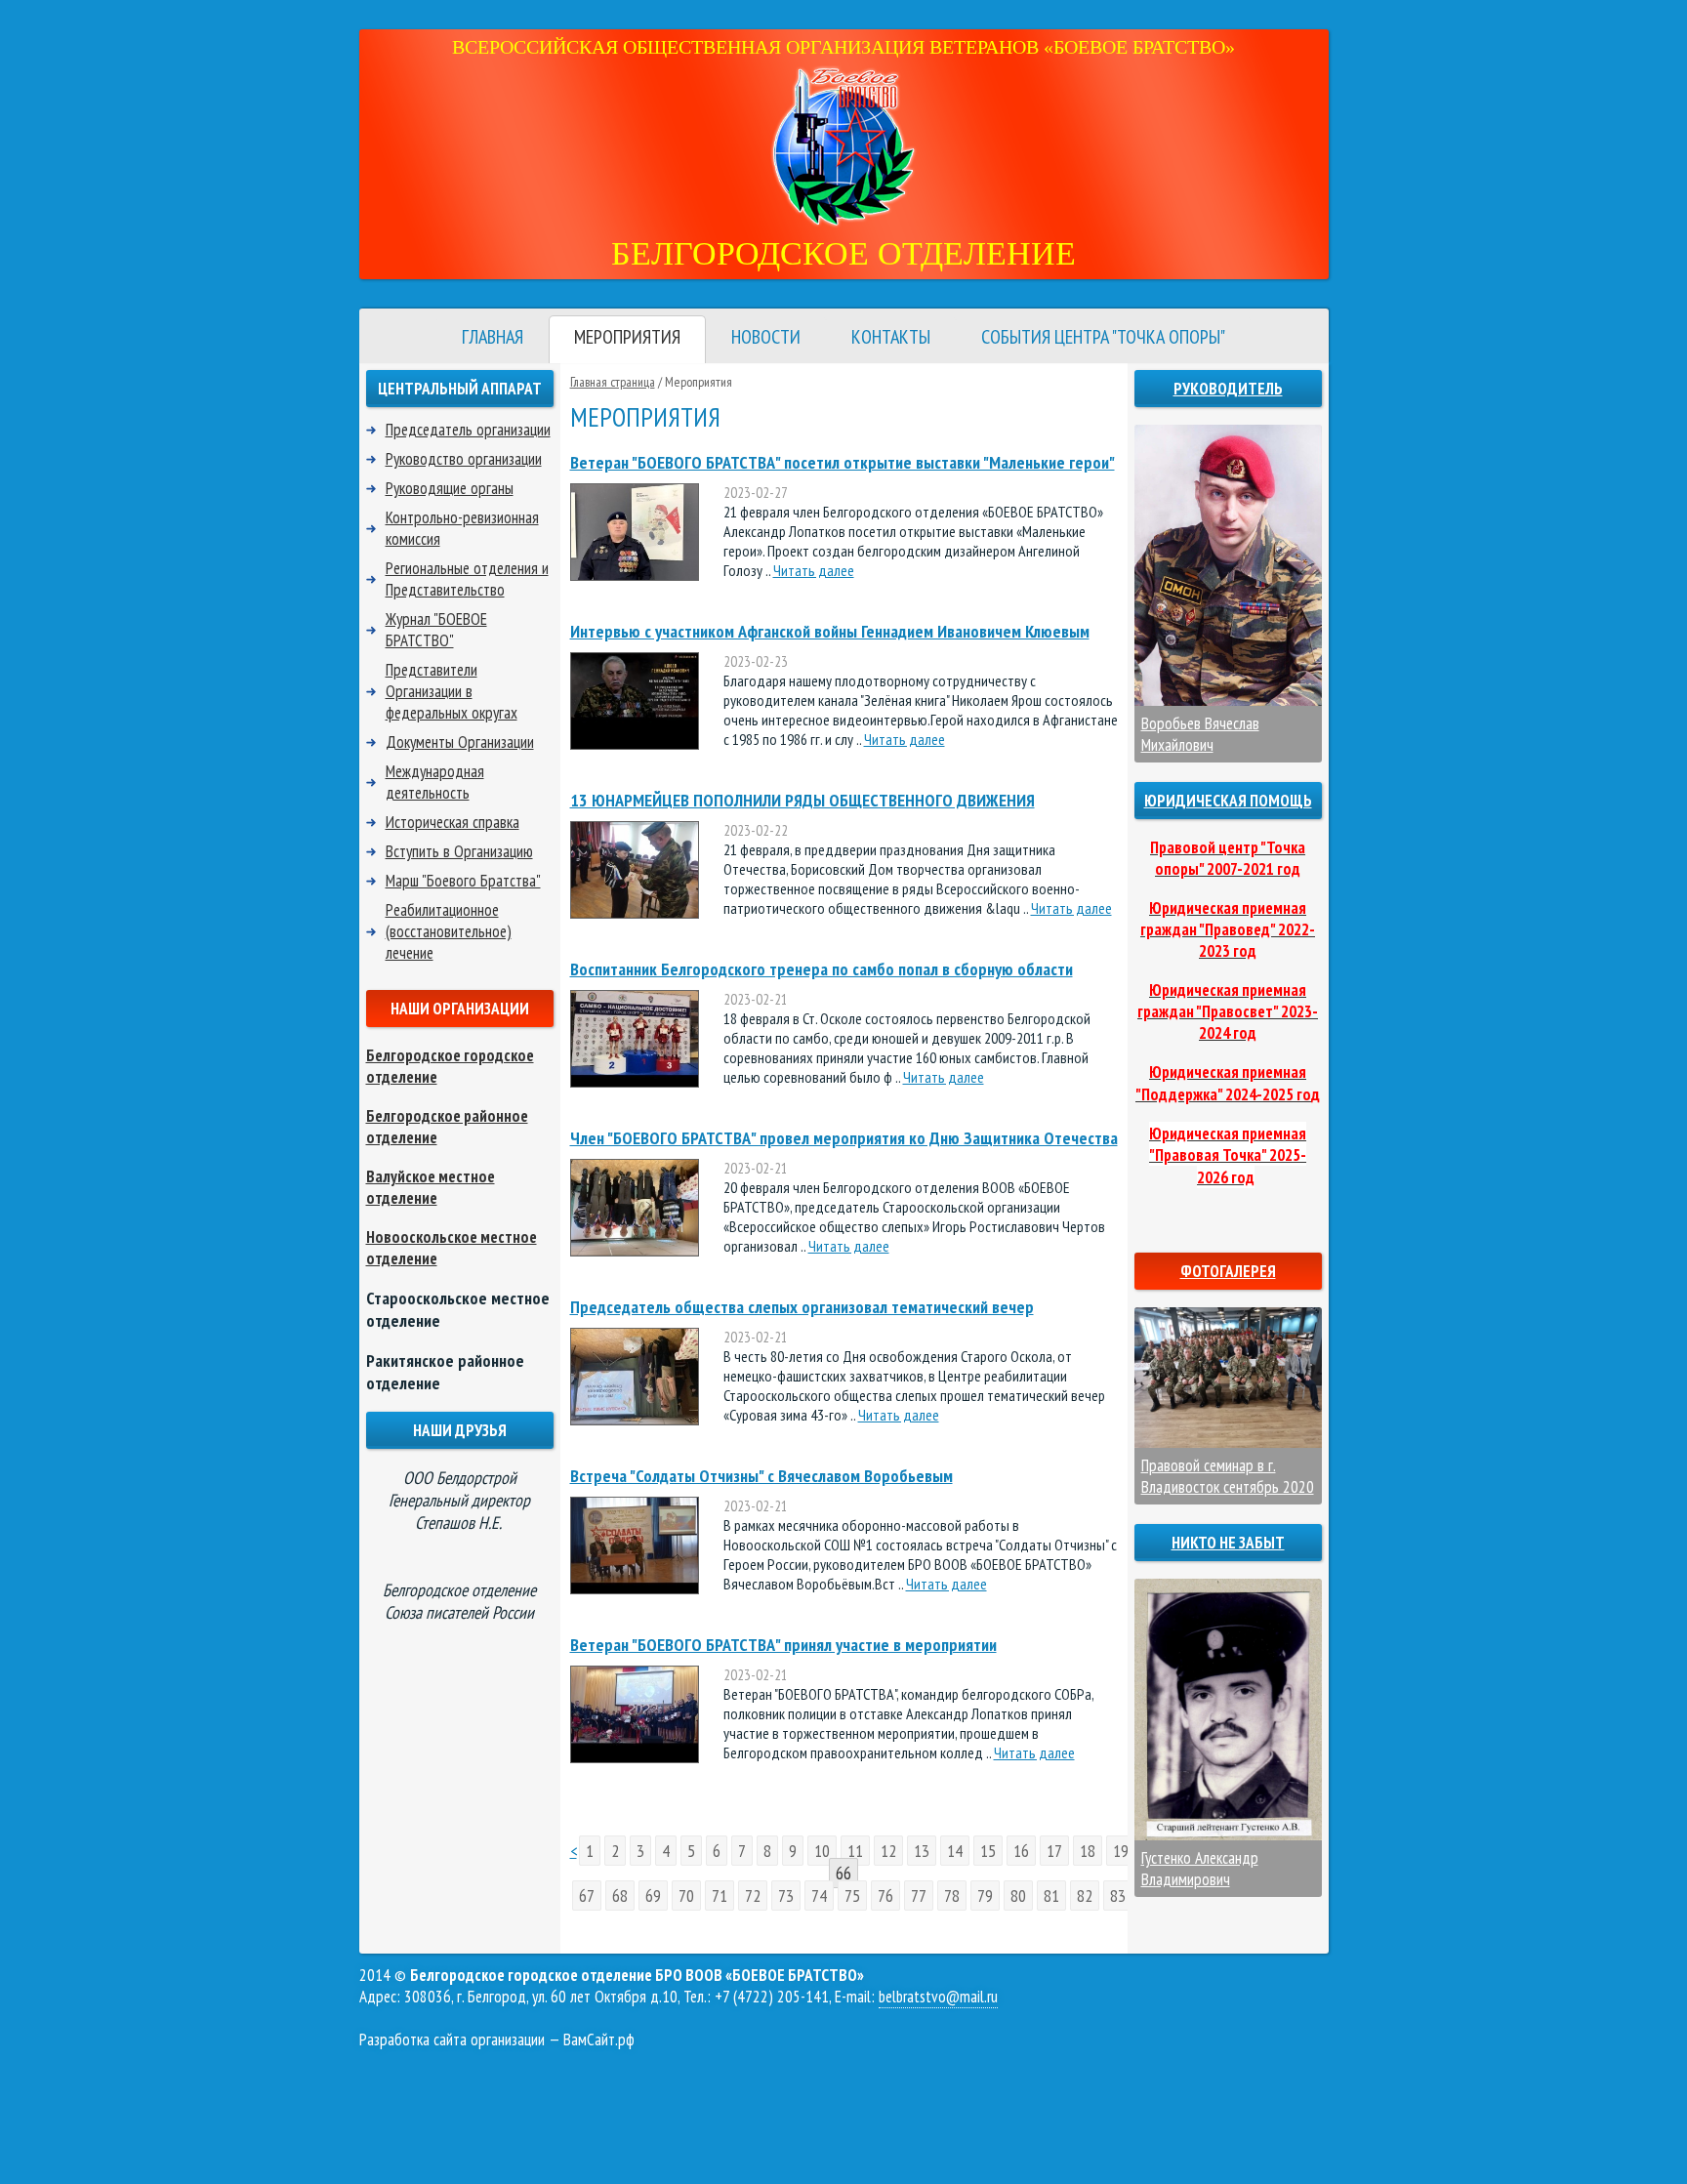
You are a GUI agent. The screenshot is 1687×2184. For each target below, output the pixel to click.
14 (955, 1851)
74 (819, 1896)
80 (1018, 1896)
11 (855, 1851)
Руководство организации (464, 459)
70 (686, 1896)
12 (888, 1851)
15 (988, 1851)
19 (1121, 1851)
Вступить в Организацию (459, 851)
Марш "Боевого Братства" (463, 881)
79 (985, 1896)
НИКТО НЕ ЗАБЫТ (1228, 1543)
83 (1118, 1896)
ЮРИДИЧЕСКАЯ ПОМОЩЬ (1228, 801)
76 (885, 1896)
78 (952, 1896)
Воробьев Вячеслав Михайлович (1200, 734)
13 (922, 1851)
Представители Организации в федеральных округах (452, 691)
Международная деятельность (435, 782)
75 (852, 1896)
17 (1054, 1851)
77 (919, 1896)
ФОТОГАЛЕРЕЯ (1228, 1271)
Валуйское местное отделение (431, 1187)
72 (753, 1896)
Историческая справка (453, 822)
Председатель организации (468, 430)
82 (1085, 1896)
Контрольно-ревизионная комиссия (462, 528)
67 (587, 1896)
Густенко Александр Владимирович (1200, 1869)
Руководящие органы (450, 488)
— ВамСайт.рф (497, 2040)
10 (822, 1851)
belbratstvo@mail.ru (938, 1997)
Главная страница (613, 382)
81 (1051, 1896)
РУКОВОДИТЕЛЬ (1228, 389)
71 (720, 1896)
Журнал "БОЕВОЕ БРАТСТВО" (436, 630)
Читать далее (814, 570)
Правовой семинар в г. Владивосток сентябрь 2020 (1228, 1476)
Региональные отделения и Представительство (467, 579)
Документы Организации (460, 742)
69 (653, 1896)
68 (620, 1896)
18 (1088, 1851)
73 (786, 1896)
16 (1021, 1851)
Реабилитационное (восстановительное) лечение (449, 931)
